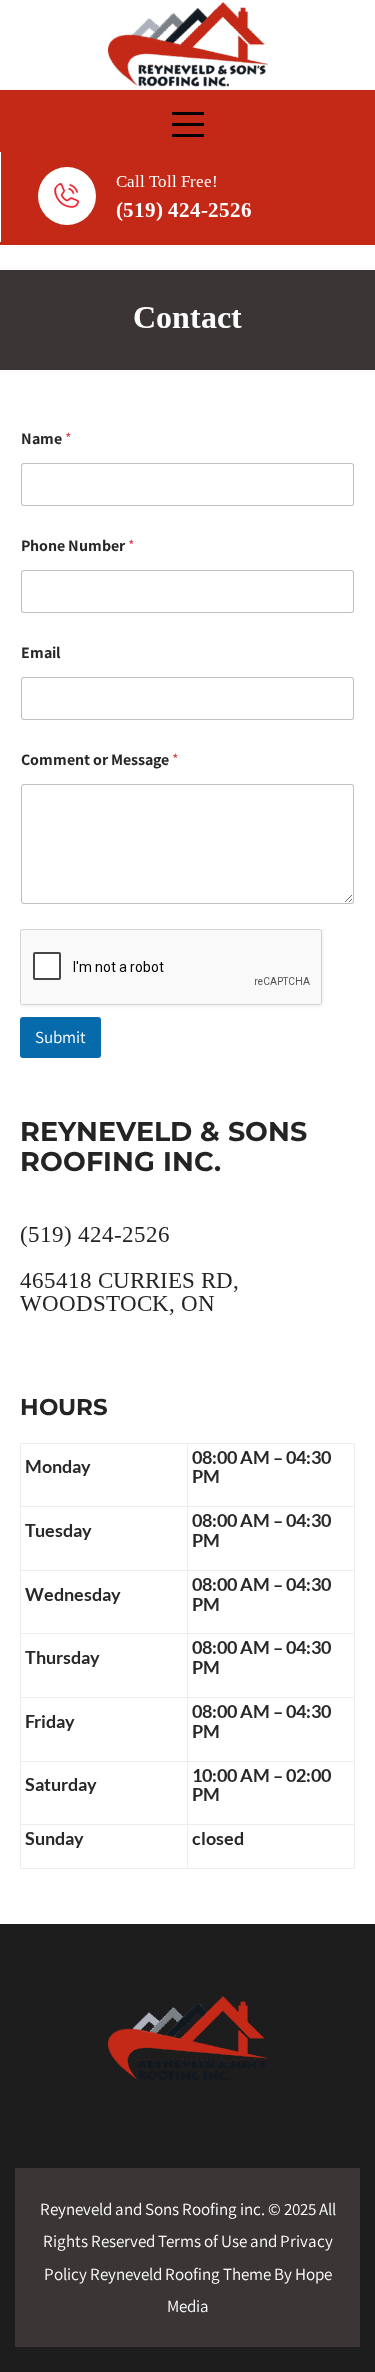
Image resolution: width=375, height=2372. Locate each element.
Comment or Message (100, 759)
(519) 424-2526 (184, 210)
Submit (60, 1037)
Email (41, 652)
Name (46, 438)
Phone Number (78, 545)
